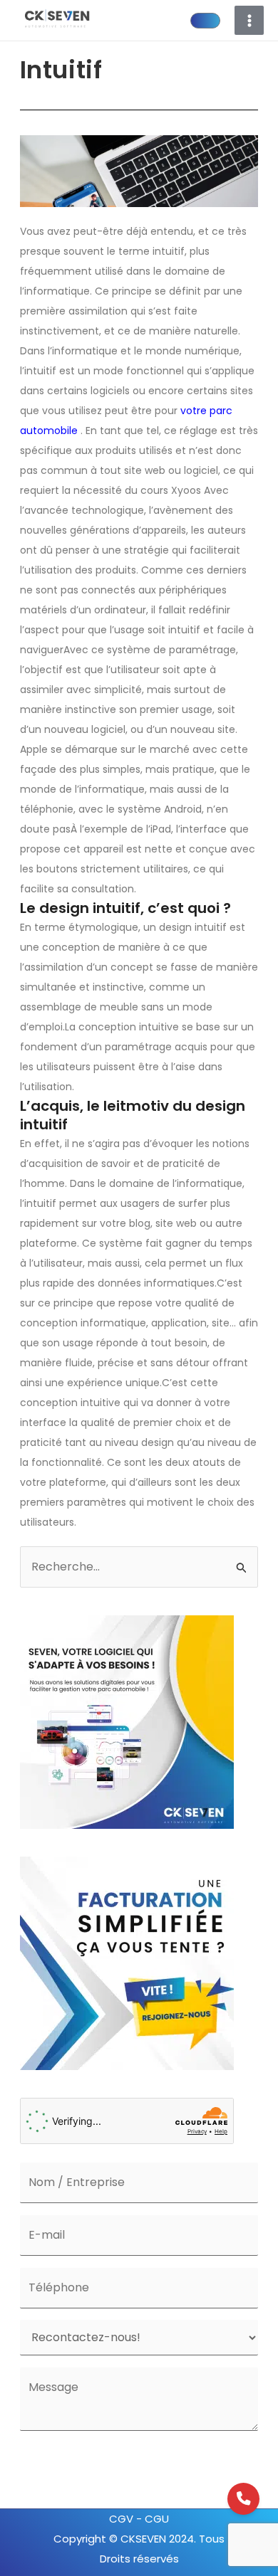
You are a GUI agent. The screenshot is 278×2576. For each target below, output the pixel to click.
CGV (123, 2519)
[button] (205, 21)
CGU (157, 2519)
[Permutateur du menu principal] (249, 20)
